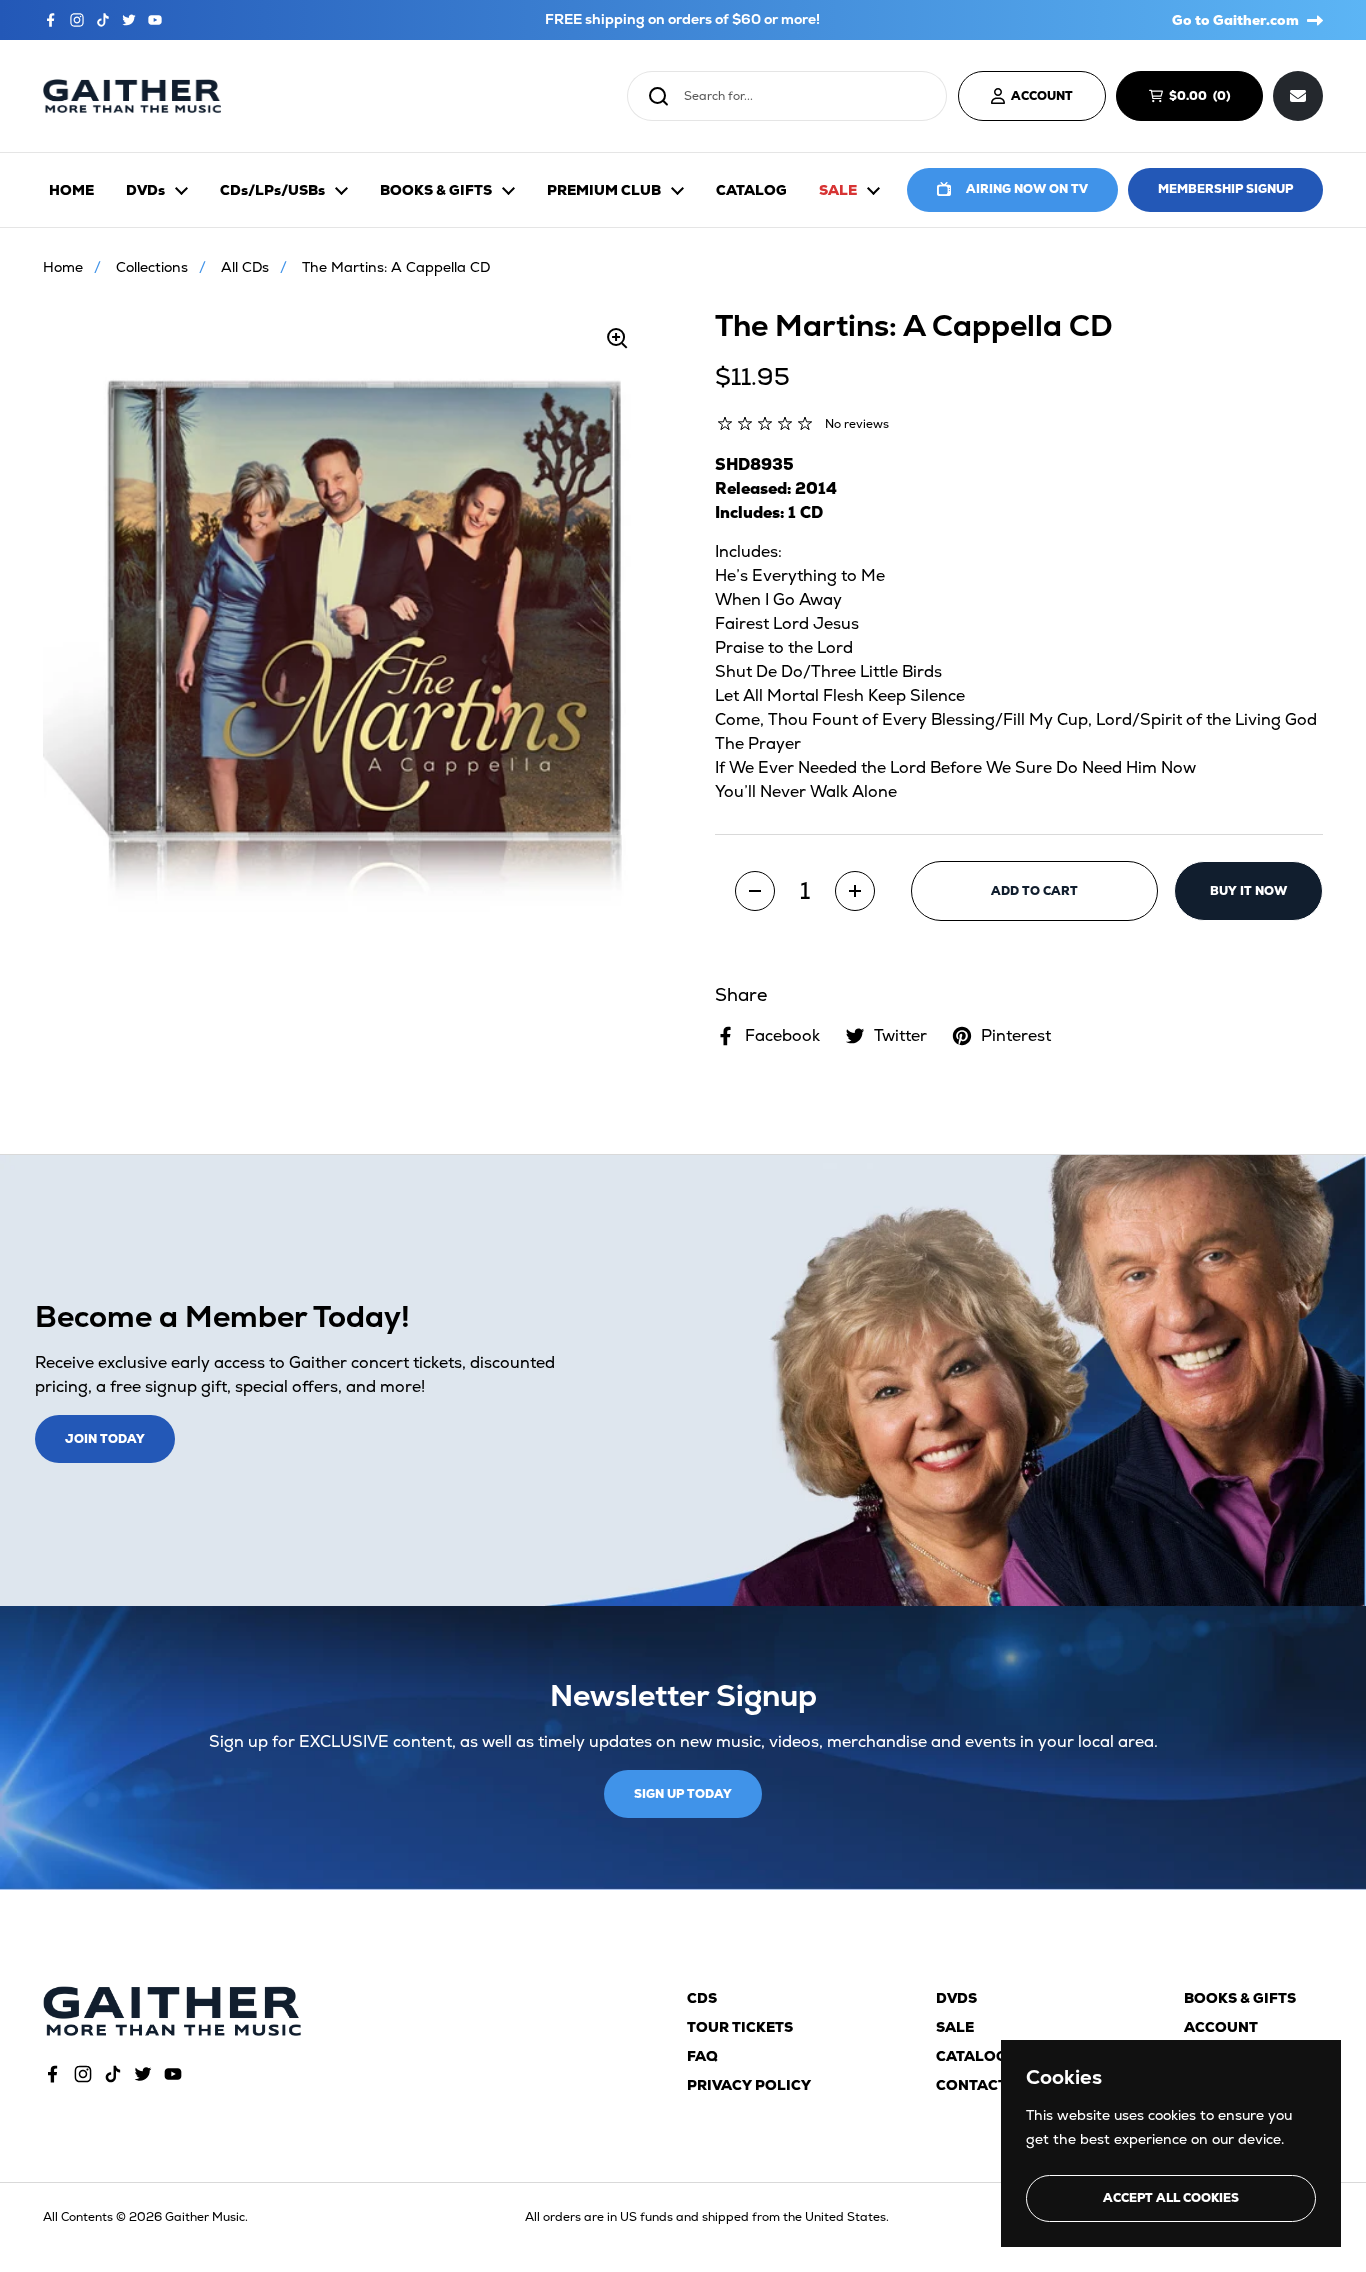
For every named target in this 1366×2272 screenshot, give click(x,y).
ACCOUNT (1042, 96)
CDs (702, 1998)
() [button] (1209, 99)
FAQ (702, 2056)
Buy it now (1248, 891)
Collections (152, 267)
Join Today (105, 1439)
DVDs (956, 1998)
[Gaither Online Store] (132, 96)
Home (63, 267)
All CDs (245, 267)
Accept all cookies (1171, 2198)
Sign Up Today (683, 1794)
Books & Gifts (1240, 1998)
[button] (755, 891)
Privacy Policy (749, 2085)
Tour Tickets (740, 2027)
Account (1221, 2027)
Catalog (971, 2056)
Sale (955, 2027)
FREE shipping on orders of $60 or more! (682, 19)
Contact (971, 2085)
